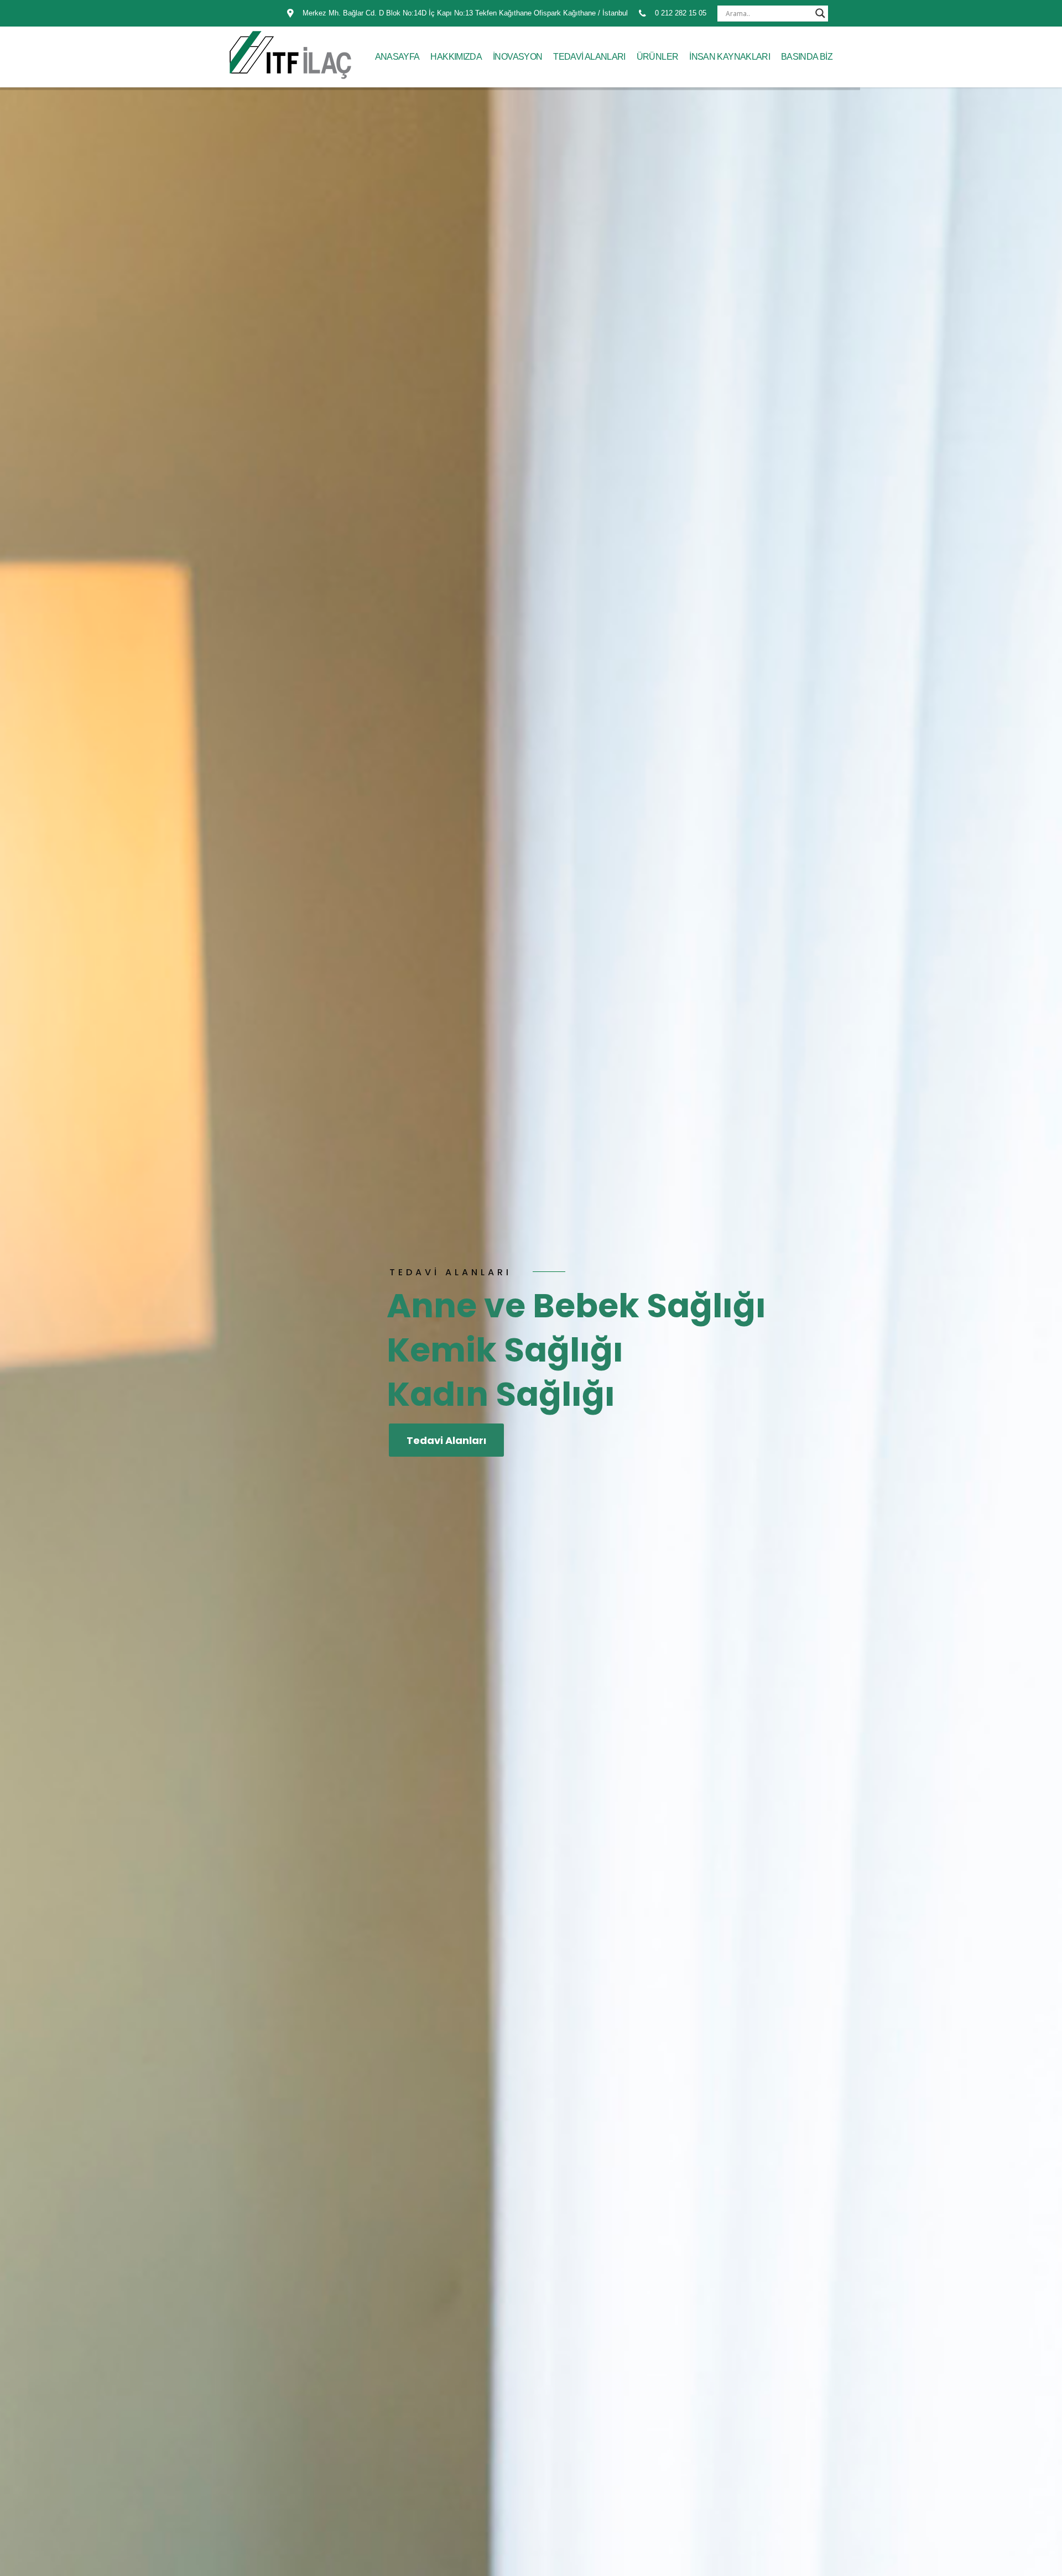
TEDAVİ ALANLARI (589, 57)
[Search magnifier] (820, 13)
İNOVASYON (517, 57)
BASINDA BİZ (807, 57)
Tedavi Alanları (446, 1440)
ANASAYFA (397, 57)
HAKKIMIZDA (456, 57)
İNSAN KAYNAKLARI (730, 57)
